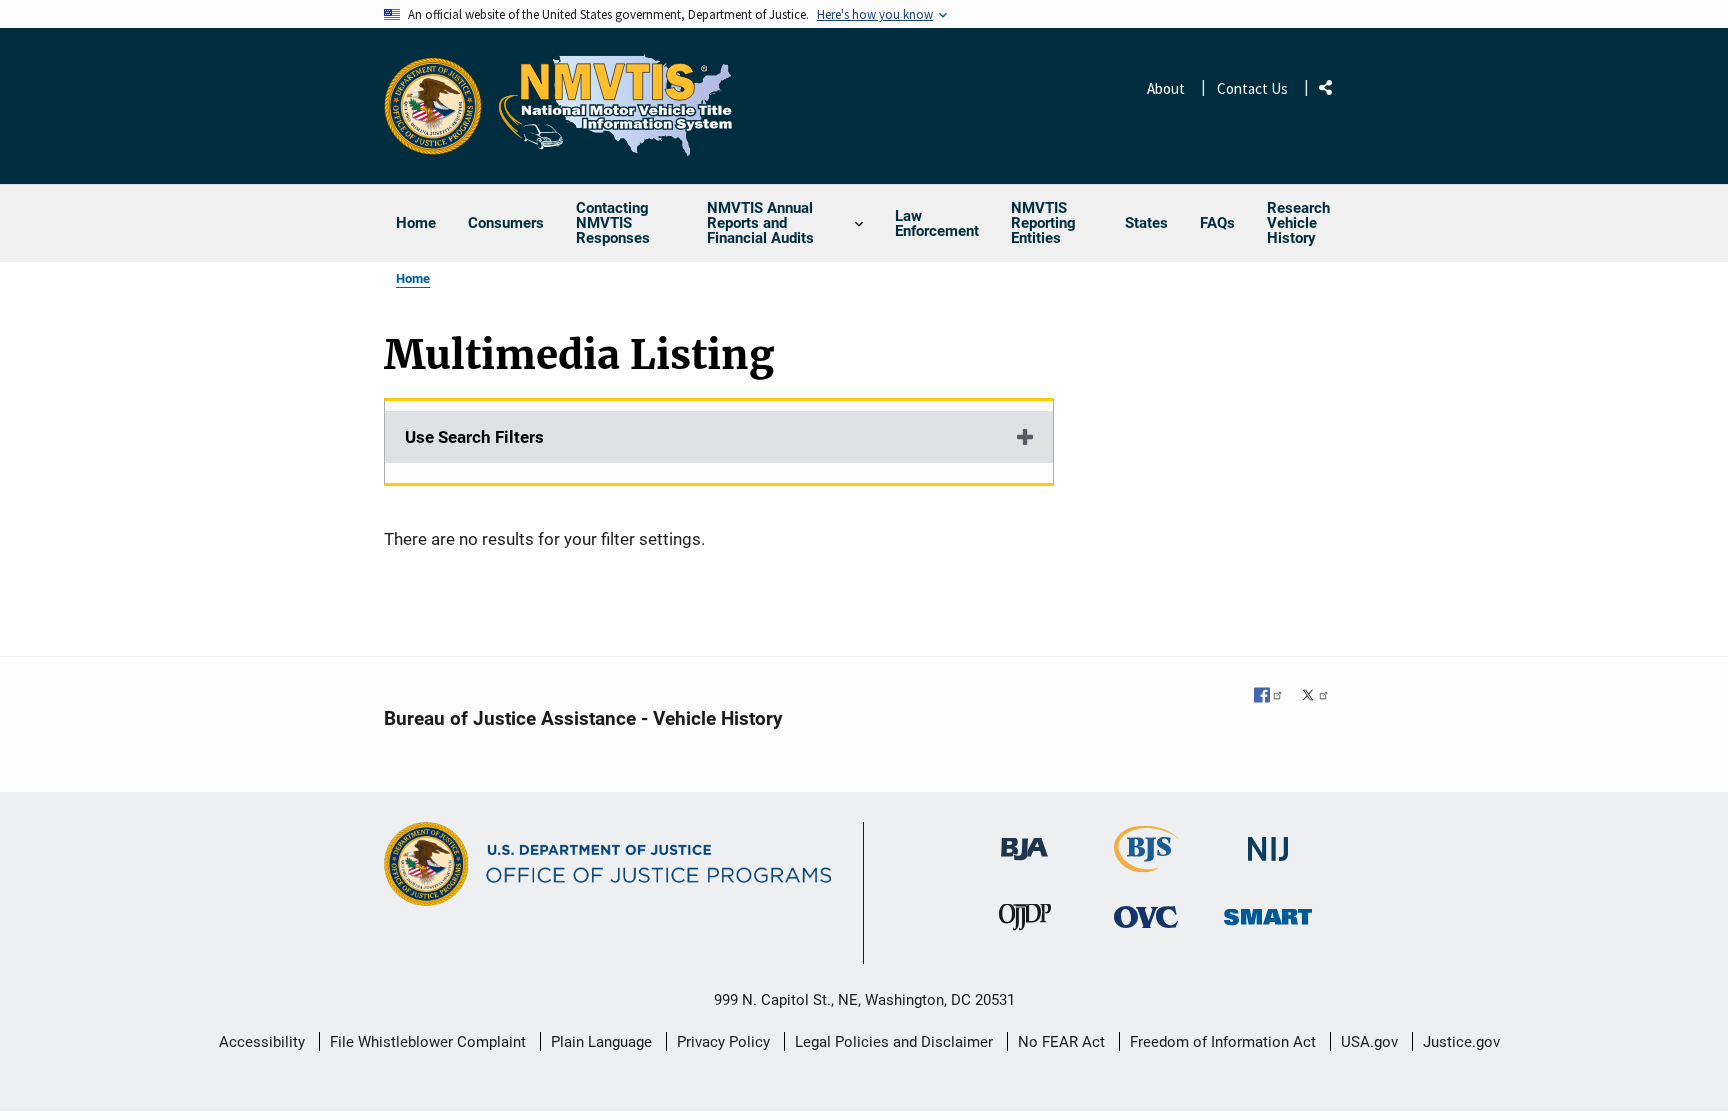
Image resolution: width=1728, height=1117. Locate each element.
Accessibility (262, 1042)
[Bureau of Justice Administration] (1024, 839)
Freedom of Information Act (1223, 1042)
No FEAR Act (1061, 1042)
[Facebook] (1269, 695)
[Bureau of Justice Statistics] (1146, 863)
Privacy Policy (723, 1042)
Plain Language (601, 1042)
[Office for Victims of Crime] (1146, 916)
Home (413, 278)
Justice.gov (1461, 1042)
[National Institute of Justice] (1268, 840)
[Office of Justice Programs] (433, 106)
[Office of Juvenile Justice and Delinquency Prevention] (1025, 921)
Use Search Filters (474, 437)
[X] (1315, 695)
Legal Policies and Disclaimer (894, 1042)
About (1166, 88)
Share (1333, 91)
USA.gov (1369, 1042)
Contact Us (1252, 88)
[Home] (616, 106)
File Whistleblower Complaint (428, 1042)
